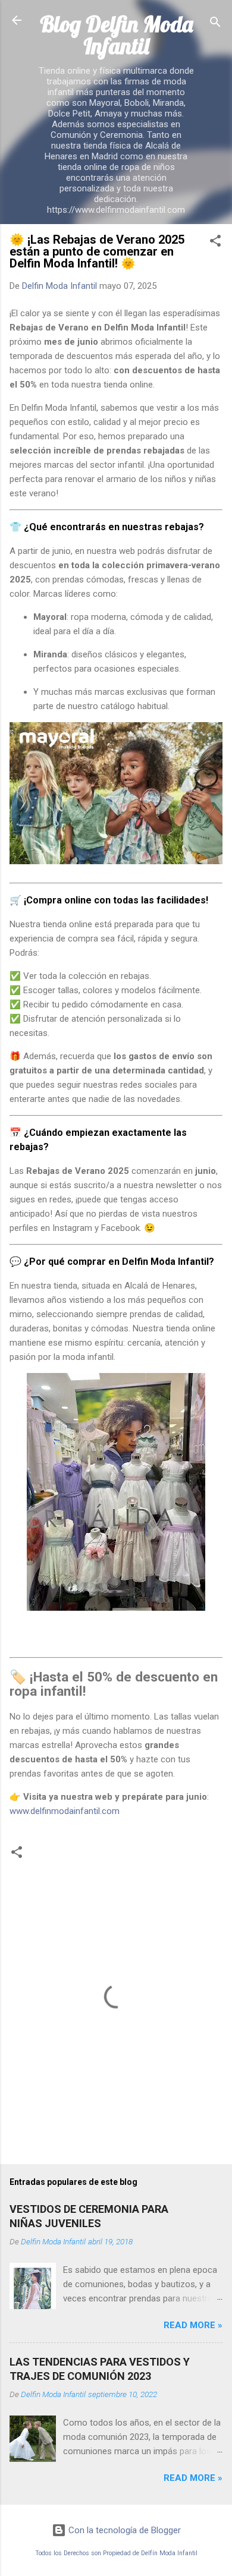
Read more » (193, 2325)
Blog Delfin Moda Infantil (116, 35)
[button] (215, 243)
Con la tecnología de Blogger (123, 2530)
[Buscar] (215, 24)
